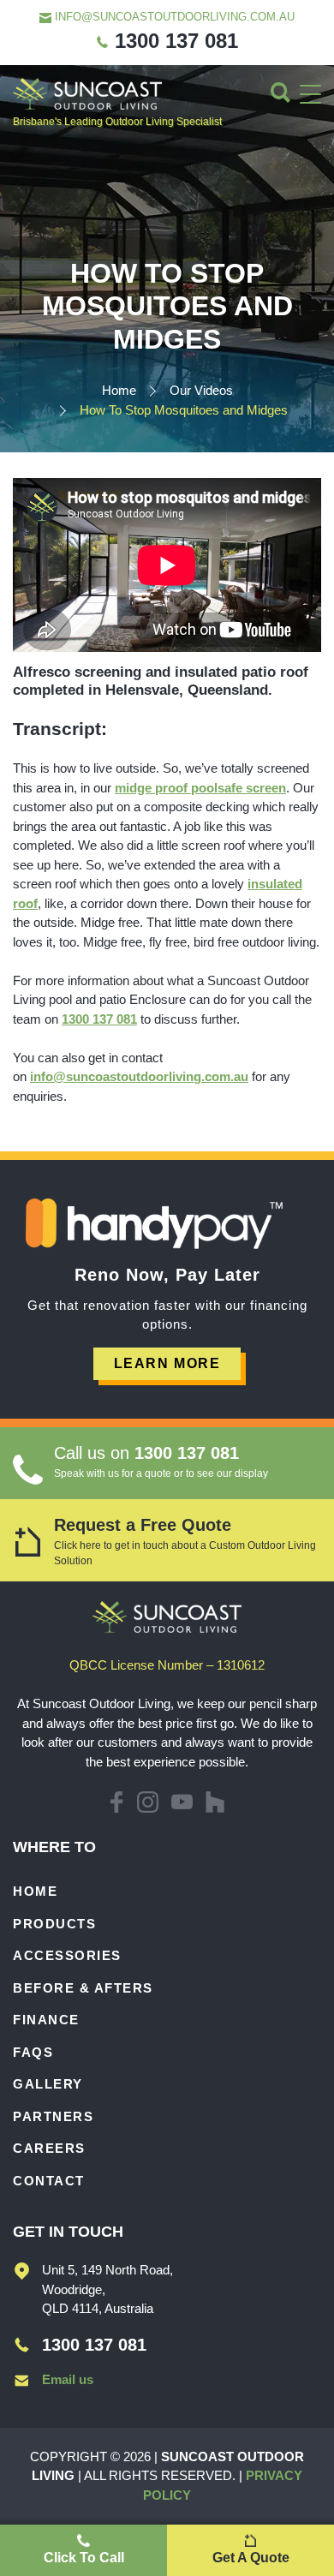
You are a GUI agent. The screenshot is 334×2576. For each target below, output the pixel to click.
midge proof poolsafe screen (200, 788)
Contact (49, 2181)
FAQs (33, 2052)
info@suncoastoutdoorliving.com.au (173, 17)
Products (54, 1924)
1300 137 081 (173, 41)
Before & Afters (83, 1988)
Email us (68, 2379)
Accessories (67, 1955)
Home (35, 1891)
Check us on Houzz (215, 1802)
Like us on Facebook (116, 1802)
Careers (49, 2148)
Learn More (167, 1363)
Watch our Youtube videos (182, 1802)
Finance (46, 2020)
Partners (53, 2116)
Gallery (48, 2084)
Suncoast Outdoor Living (87, 94)
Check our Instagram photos (148, 1802)
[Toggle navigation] (310, 94)
